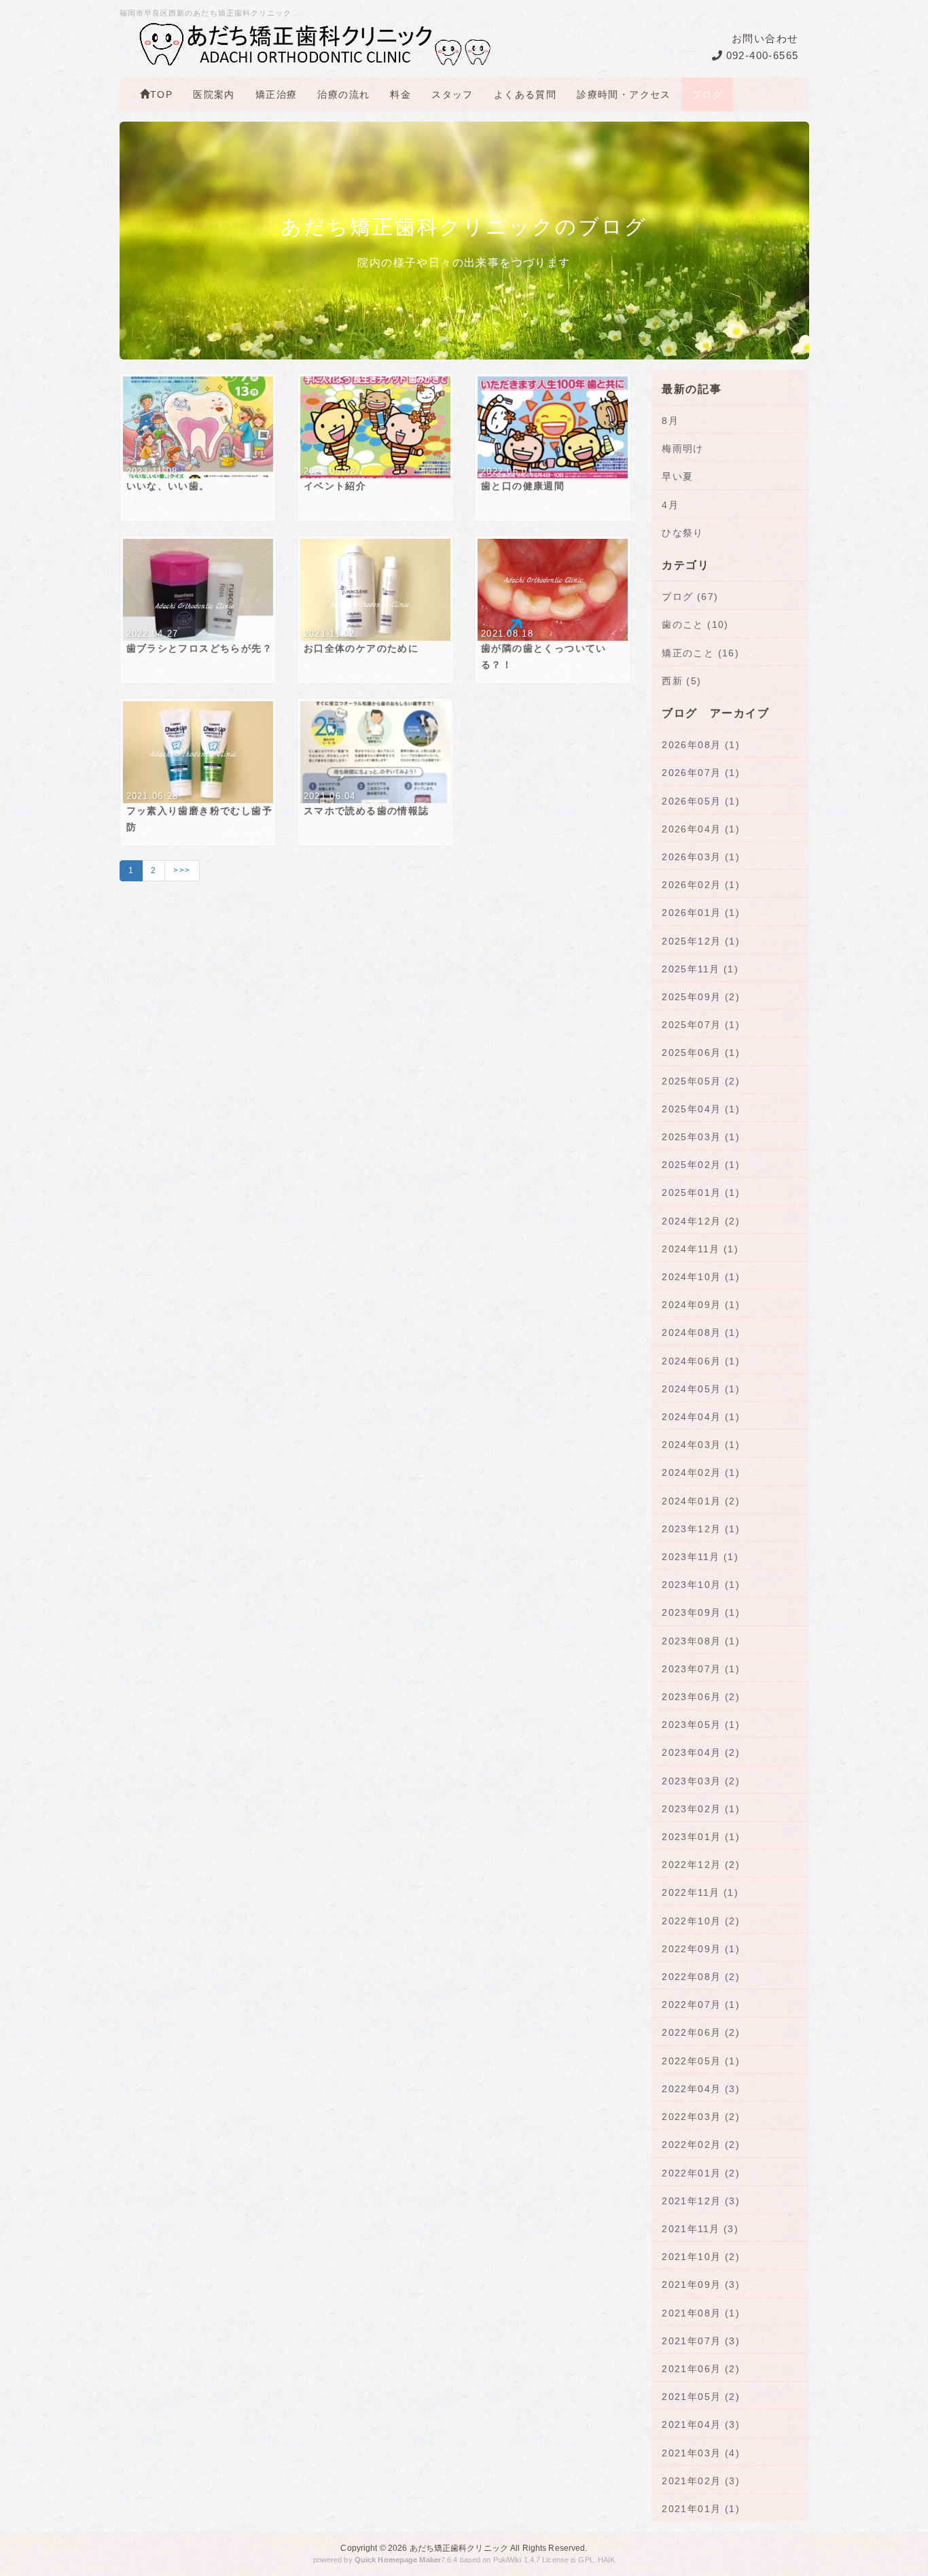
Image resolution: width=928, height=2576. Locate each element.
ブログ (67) (690, 597)
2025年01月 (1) (701, 1193)
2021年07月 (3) (701, 2341)
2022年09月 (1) (701, 1949)
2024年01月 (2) (701, 1501)
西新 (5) (681, 681)
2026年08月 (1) (701, 745)
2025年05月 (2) (701, 1081)
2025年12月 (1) (701, 941)
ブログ (707, 94)
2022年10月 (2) (701, 1921)
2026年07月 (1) (701, 773)
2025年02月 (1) (701, 1165)
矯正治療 (276, 94)
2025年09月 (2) (701, 997)
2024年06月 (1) (701, 1361)
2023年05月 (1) (701, 1725)
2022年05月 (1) (701, 2061)
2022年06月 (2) (701, 2032)
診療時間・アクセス (624, 94)
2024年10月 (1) (701, 1277)
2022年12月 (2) (701, 1865)
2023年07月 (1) (701, 1669)
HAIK (606, 2560)
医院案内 (214, 94)
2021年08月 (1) (701, 2313)
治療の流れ (343, 94)
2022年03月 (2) (701, 2117)
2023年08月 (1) (701, 1641)
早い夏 (677, 476)
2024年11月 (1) (700, 1249)
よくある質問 (525, 94)
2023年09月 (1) (701, 1612)
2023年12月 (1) (701, 1529)
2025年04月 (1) (701, 1109)
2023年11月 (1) (700, 1557)
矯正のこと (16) (700, 653)
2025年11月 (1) (700, 969)
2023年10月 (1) (701, 1585)
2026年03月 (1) (701, 857)
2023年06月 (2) (701, 1697)
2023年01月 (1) (701, 1837)
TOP (161, 94)
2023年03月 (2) (701, 1781)
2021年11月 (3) (700, 2229)
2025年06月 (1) (701, 1053)
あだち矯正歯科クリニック (459, 2548)
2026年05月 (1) (701, 801)
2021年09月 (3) (701, 2284)
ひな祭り (683, 533)
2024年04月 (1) (701, 1417)
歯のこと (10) (695, 624)
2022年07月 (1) (701, 2005)
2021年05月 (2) (701, 2397)
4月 (670, 505)
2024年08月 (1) (701, 1333)
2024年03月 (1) (701, 1445)
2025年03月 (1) (701, 1137)
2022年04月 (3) (701, 2089)
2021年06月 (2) (701, 2369)
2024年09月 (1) (701, 1305)
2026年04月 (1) (701, 829)
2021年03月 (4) (701, 2453)
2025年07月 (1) (701, 1025)
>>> (182, 870)
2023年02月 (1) (701, 1809)
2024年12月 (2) (701, 1221)
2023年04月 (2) (701, 1752)
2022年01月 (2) (701, 2173)
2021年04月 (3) (701, 2424)
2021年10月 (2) (701, 2257)
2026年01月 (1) (701, 913)
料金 (400, 94)
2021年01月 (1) (701, 2509)
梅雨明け (683, 448)
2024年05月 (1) (701, 1389)
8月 (670, 421)
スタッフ (452, 94)
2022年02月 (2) (701, 2145)
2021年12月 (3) (701, 2201)
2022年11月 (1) (700, 1892)
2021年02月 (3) (701, 2481)
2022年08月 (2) (701, 1977)
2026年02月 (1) (701, 885)
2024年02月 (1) (701, 1472)
